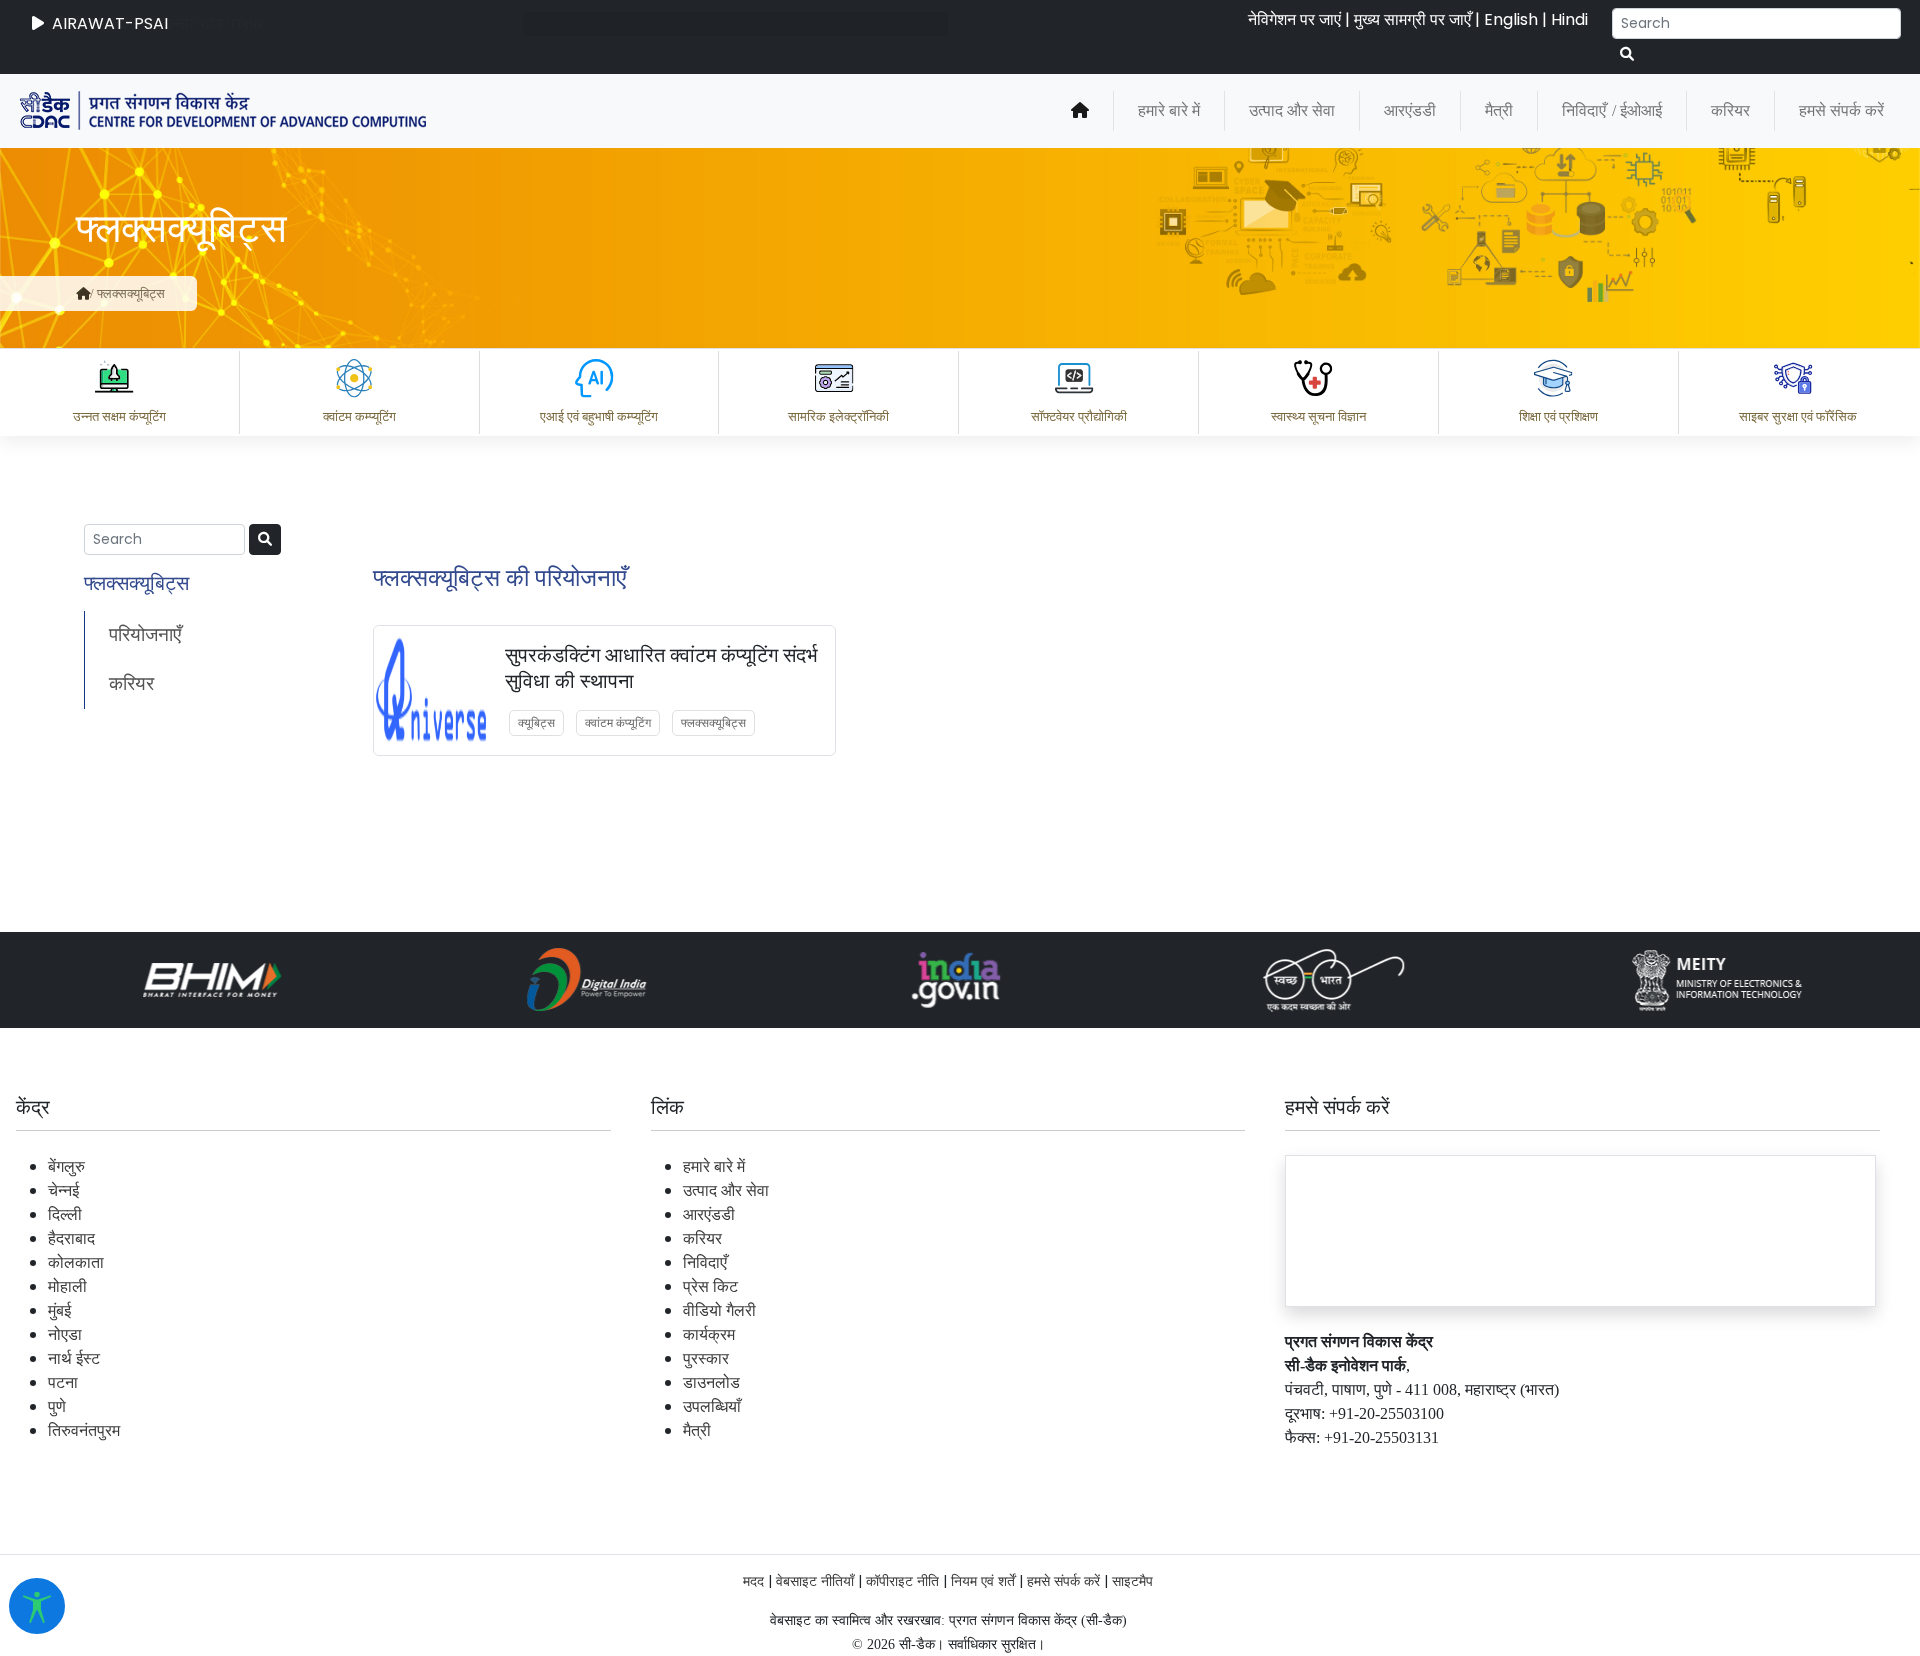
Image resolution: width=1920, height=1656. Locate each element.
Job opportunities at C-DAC (1560, 1469)
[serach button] (265, 539)
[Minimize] (1047, 333)
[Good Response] (1149, 1382)
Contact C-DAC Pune (1793, 1469)
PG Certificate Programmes (1302, 1469)
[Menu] (1047, 249)
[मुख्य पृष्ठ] (83, 293)
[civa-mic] (1445, 1581)
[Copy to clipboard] (1069, 1382)
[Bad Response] (1229, 1382)
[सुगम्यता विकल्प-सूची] (37, 1606)
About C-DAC (1100, 1469)
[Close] (1131, 333)
